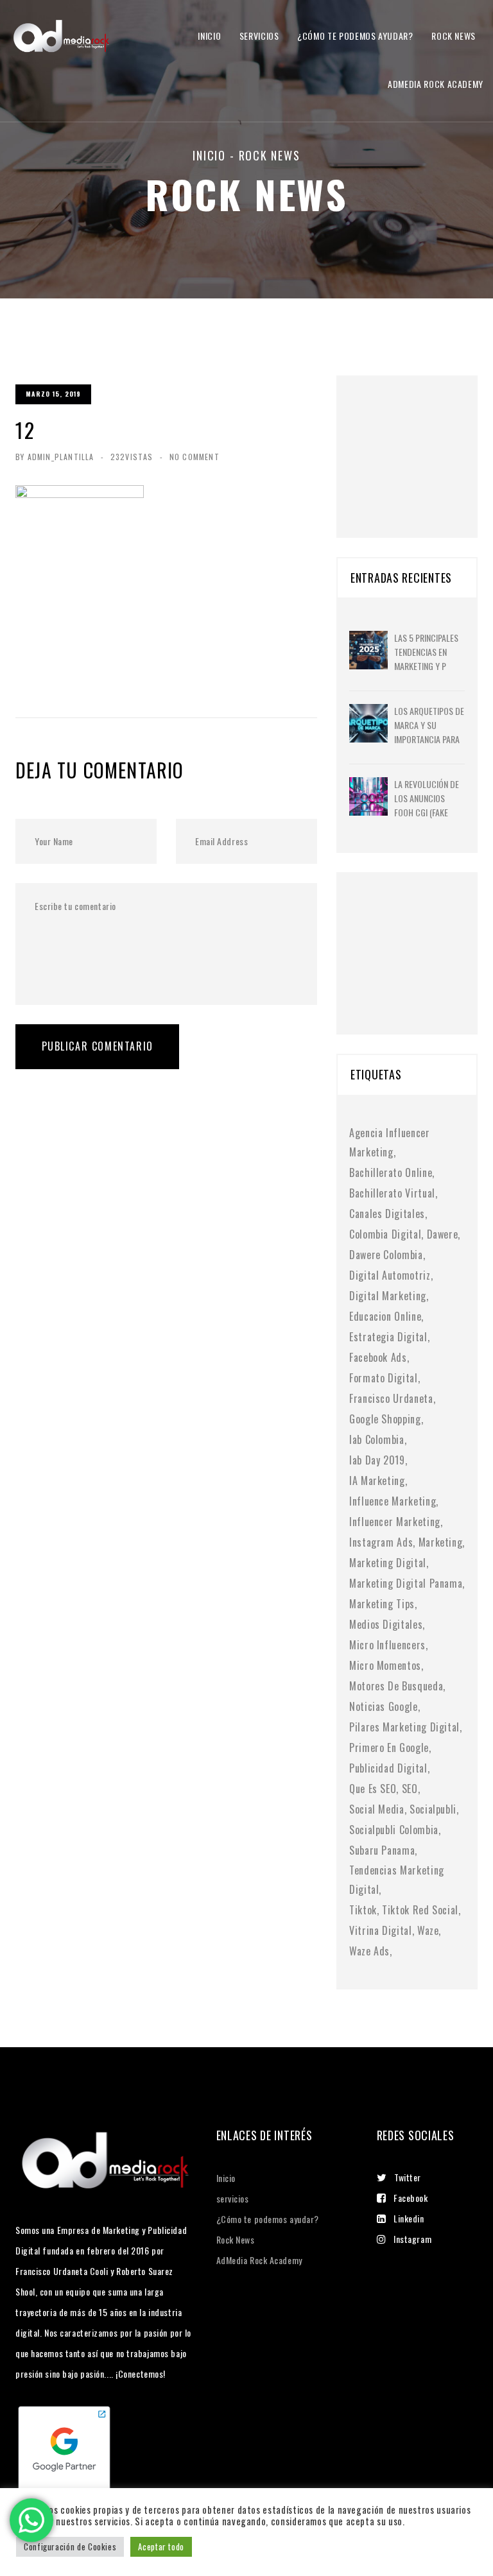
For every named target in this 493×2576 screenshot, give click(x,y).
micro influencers (387, 1645)
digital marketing (388, 1296)
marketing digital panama (406, 1583)
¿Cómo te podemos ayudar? (355, 36)
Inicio (209, 36)
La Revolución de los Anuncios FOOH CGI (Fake (427, 798)
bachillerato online (391, 1172)
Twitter (408, 2177)
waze (428, 1930)
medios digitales (386, 1624)
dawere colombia (386, 1255)
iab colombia (377, 1439)
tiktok (363, 1910)
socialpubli (433, 1809)
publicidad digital (388, 1768)
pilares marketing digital (404, 1727)
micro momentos (385, 1665)
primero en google (389, 1747)
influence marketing (393, 1501)
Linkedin (409, 2218)
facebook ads (378, 1357)
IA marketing (377, 1481)
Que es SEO (373, 1789)
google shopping (385, 1419)
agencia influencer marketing (390, 1142)
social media (377, 1809)
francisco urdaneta (391, 1398)
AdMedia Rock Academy (259, 2260)
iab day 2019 (377, 1460)
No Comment (195, 457)
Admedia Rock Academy (436, 84)
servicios (259, 36)
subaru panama (382, 1850)
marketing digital (388, 1563)
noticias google (384, 1706)
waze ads (369, 1951)
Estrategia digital (388, 1337)
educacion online (385, 1316)
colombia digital (385, 1234)
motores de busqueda (396, 1686)
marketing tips (382, 1604)
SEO (410, 1789)
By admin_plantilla (55, 457)
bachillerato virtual (392, 1193)
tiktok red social (420, 1910)
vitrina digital (381, 1930)
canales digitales (387, 1214)
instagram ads (381, 1542)
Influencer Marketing (395, 1522)
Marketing (441, 1542)
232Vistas (132, 457)
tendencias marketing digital (397, 1880)
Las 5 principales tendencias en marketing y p (426, 652)
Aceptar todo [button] (161, 2546)
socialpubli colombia (394, 1830)
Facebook (411, 2198)
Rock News (454, 36)
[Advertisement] (421, 440)
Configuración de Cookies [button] (70, 2546)
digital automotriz (390, 1275)
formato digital (384, 1378)
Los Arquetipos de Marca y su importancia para (429, 725)
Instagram (412, 2239)
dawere (443, 1234)
